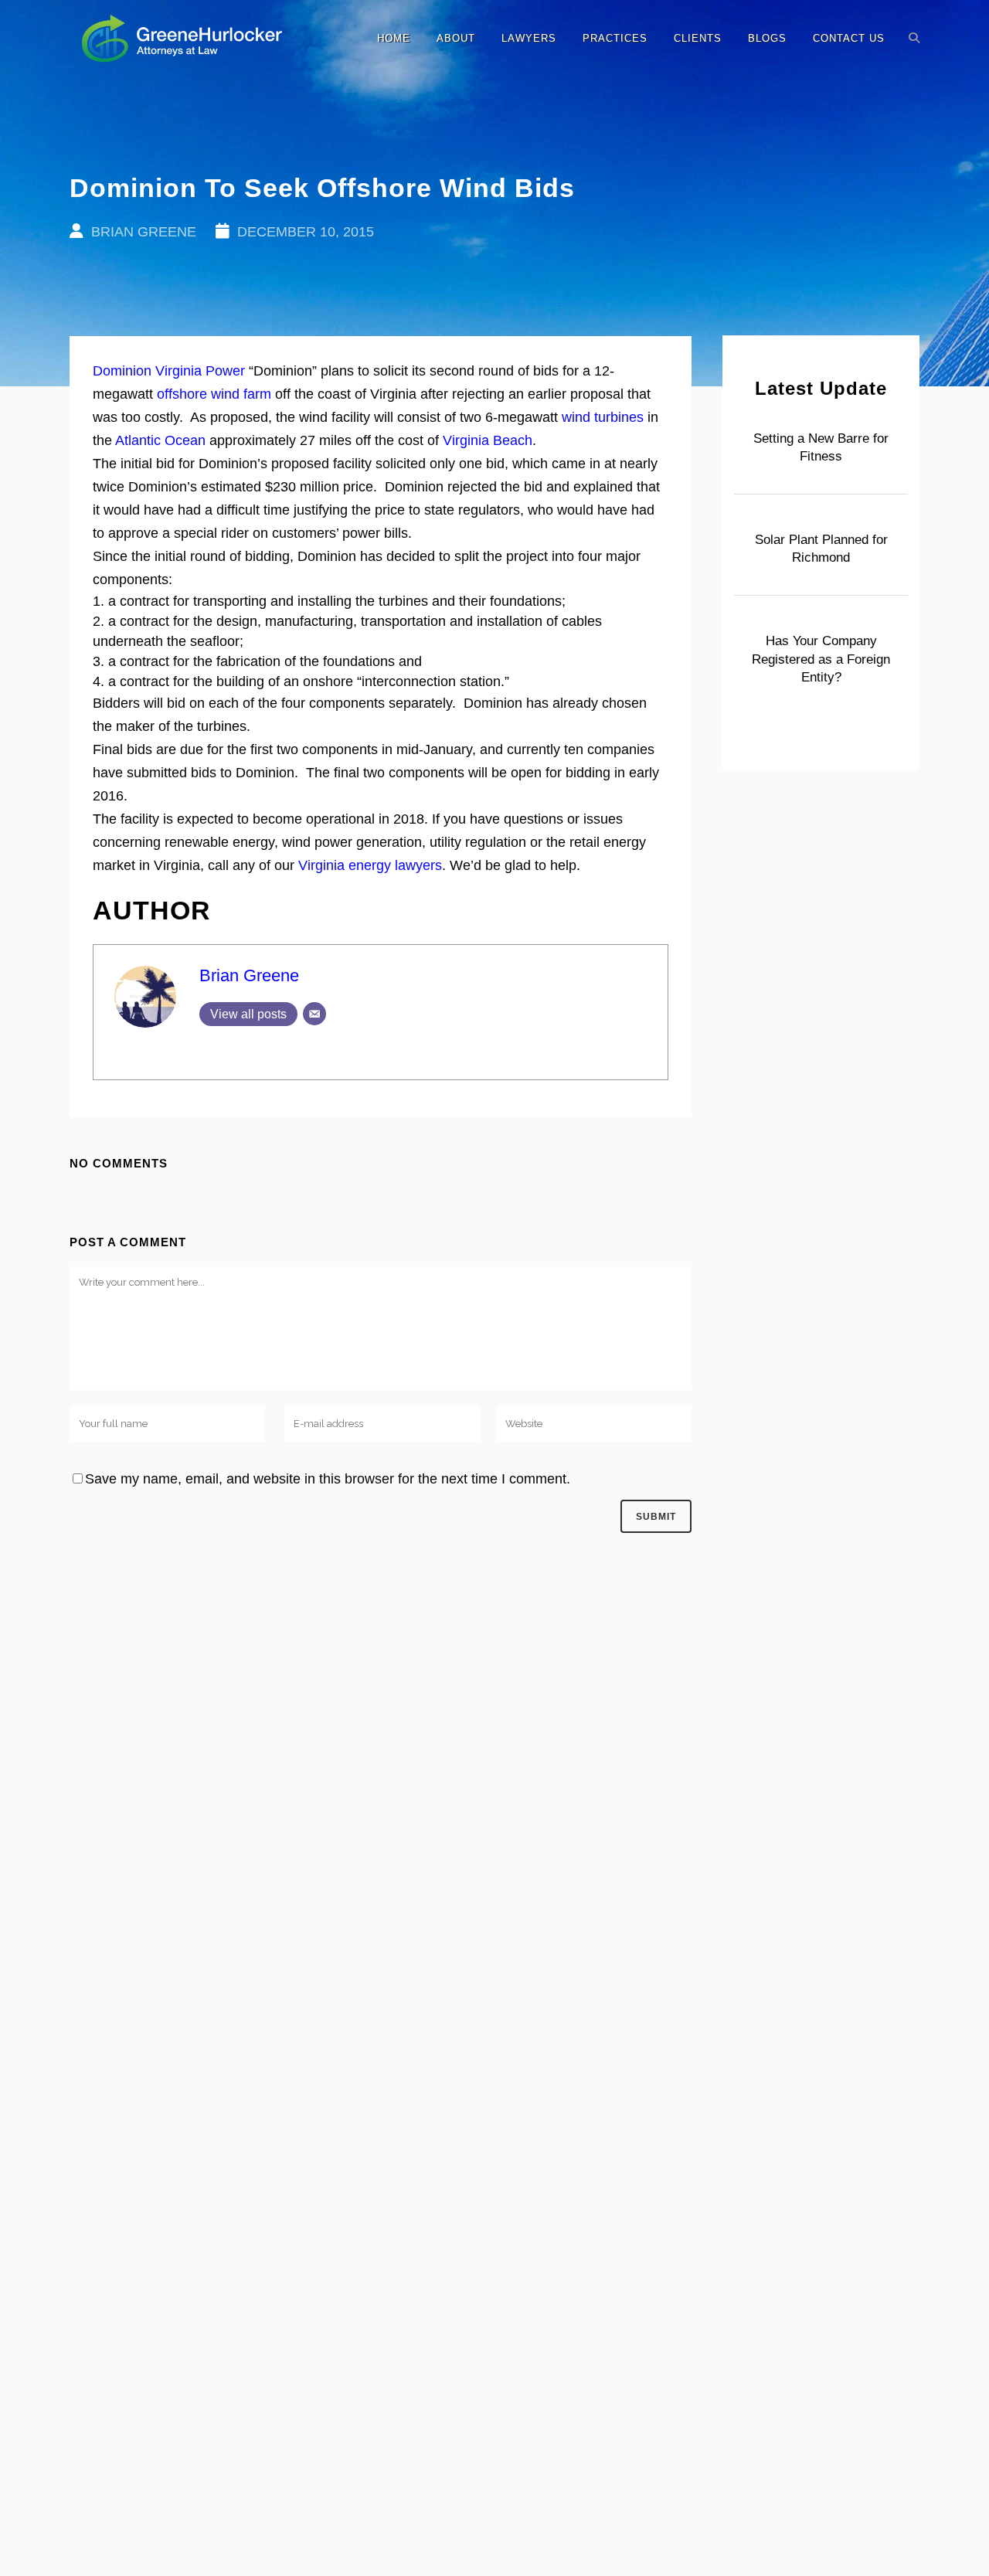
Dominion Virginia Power (169, 371)
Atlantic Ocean (160, 440)
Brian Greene (249, 975)
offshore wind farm (214, 394)
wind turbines (603, 417)
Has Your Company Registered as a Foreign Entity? (821, 659)
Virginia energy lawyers (370, 865)
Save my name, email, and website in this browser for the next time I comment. (328, 1479)
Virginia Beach (488, 440)
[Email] (314, 1014)
